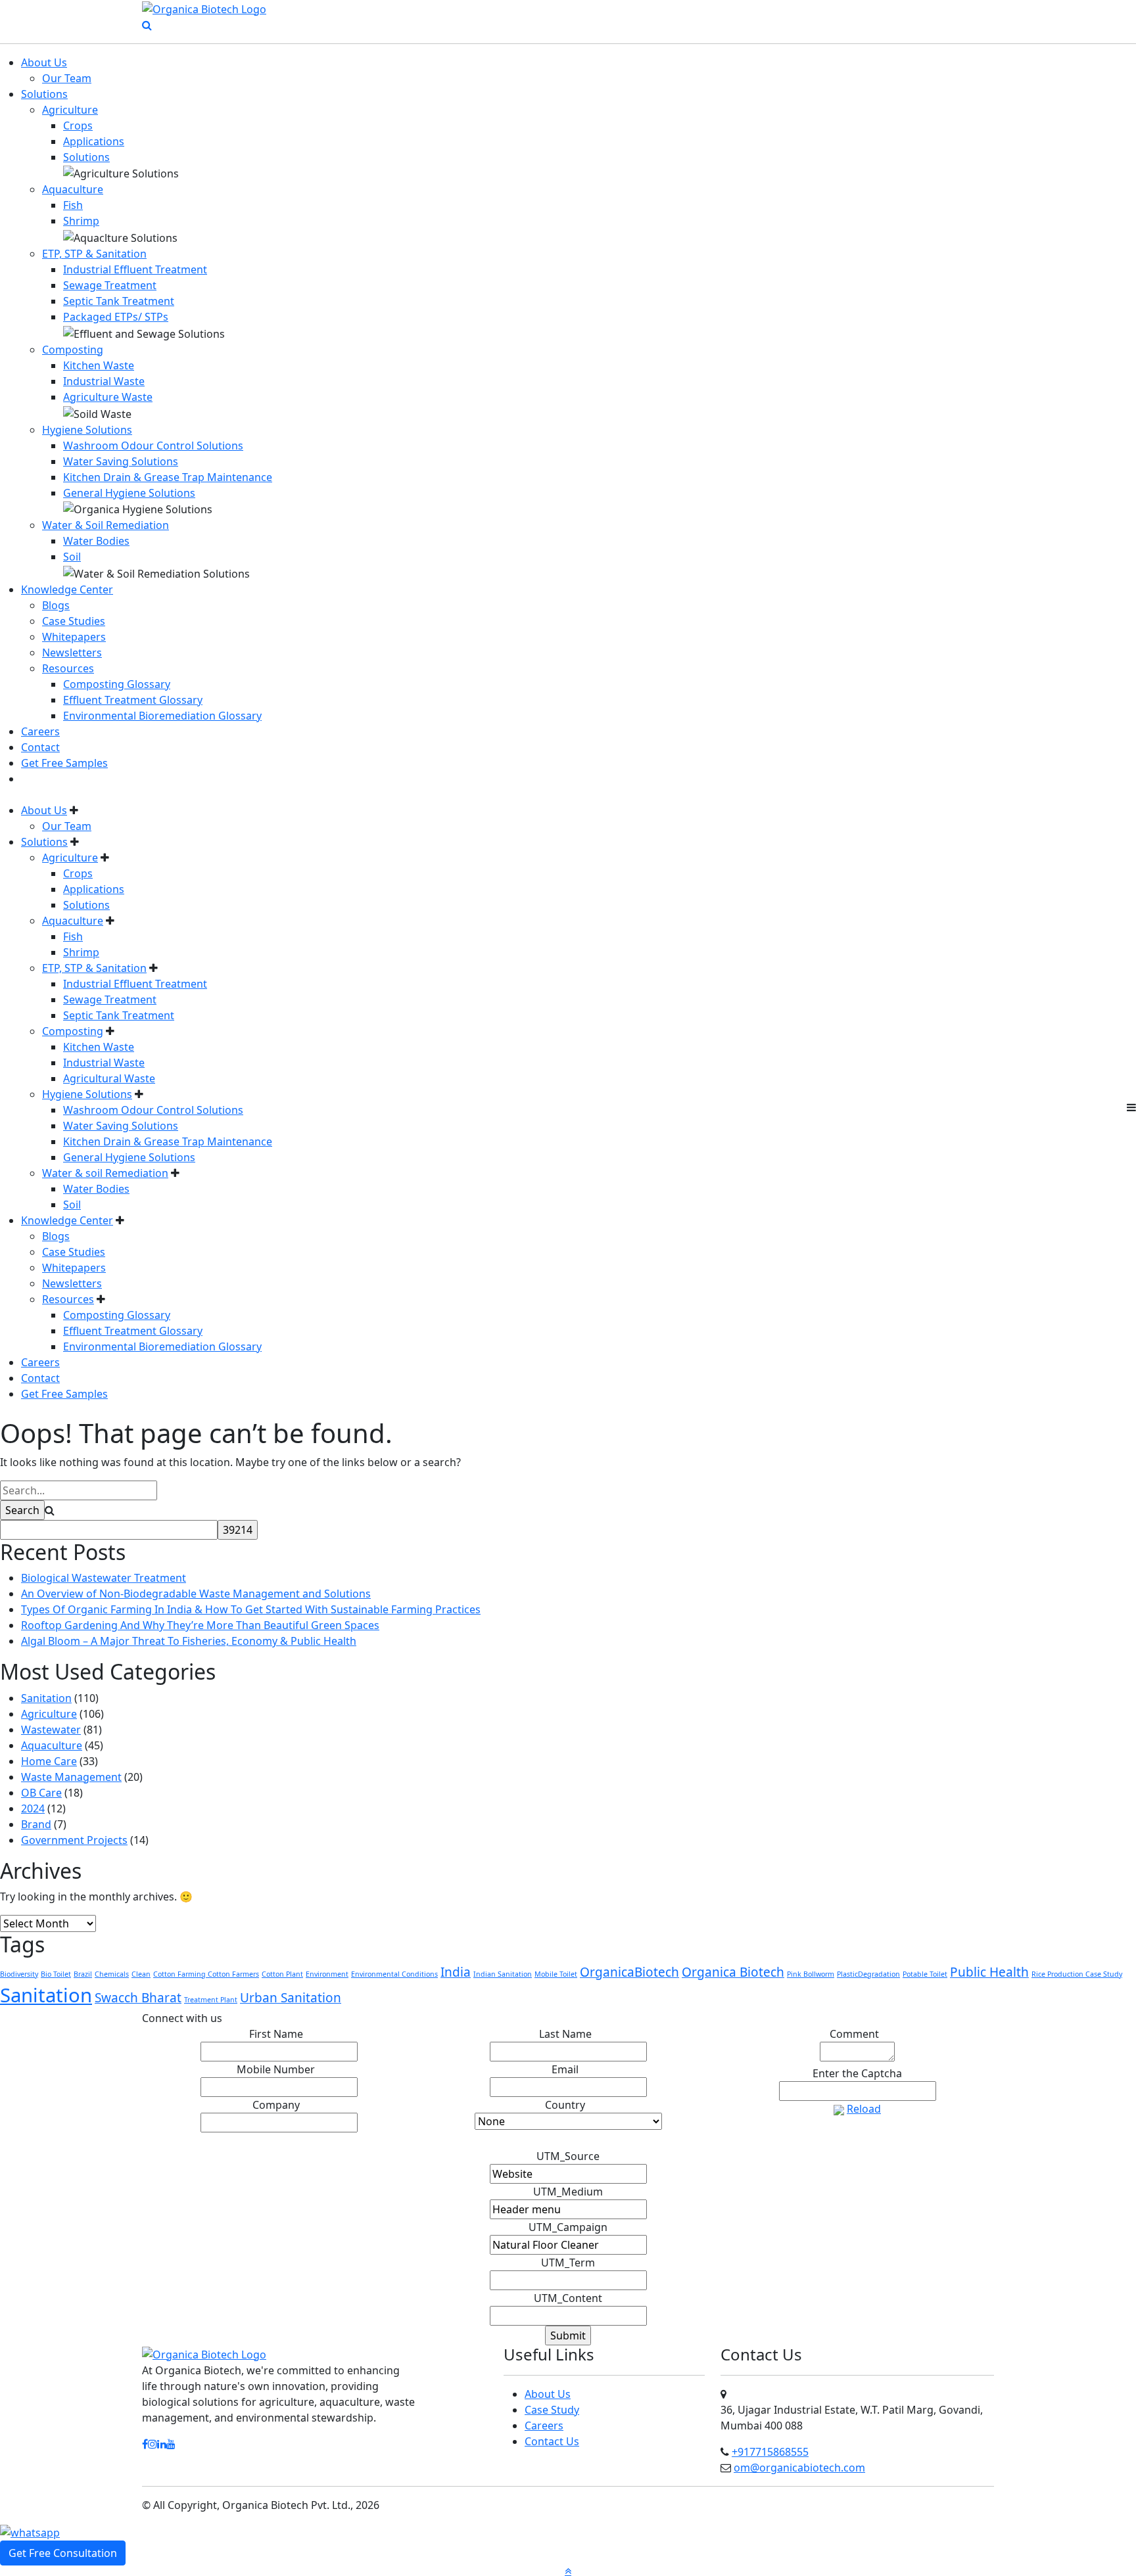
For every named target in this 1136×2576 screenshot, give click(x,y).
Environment (327, 1974)
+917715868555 (770, 2452)
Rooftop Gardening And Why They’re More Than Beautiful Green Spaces (200, 1625)
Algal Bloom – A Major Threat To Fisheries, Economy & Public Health (189, 1641)
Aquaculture (73, 189)
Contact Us (552, 2441)
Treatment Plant (211, 2000)
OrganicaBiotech (629, 1972)
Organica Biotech (733, 1972)
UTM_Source (568, 2156)
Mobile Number (279, 2069)
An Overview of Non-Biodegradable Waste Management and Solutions (196, 1594)
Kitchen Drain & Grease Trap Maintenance (168, 477)
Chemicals (112, 1974)
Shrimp (81, 221)
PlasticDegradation (868, 1974)
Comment (857, 2034)
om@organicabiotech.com (799, 2468)
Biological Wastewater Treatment (104, 1578)
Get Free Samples (64, 763)
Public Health (989, 1972)
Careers (40, 731)
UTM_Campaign (568, 2227)
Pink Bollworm (811, 1974)
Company (279, 2105)
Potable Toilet (925, 1974)
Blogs (56, 605)
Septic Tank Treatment (119, 301)
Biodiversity (19, 1974)
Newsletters (72, 653)
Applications (94, 141)
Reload (864, 2109)
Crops (78, 126)
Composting (73, 350)
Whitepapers (74, 637)
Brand (36, 1824)
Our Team (67, 78)
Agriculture (70, 110)
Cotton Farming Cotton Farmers (206, 1974)
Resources (68, 668)
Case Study (552, 2410)
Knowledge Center (67, 589)
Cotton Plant (282, 1974)
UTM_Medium (568, 2192)
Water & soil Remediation (105, 1173)
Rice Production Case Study (1077, 1974)
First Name (279, 2034)
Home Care (49, 1761)
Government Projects (74, 1840)
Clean (141, 1974)
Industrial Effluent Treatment (135, 269)
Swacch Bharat (138, 1998)
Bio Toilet (56, 1974)
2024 (33, 1808)
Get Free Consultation (63, 2553)
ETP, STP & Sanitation (94, 254)
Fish (73, 205)
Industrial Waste (104, 381)
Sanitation (46, 1698)
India (456, 1972)
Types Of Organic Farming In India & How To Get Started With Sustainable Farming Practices (251, 1609)
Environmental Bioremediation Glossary (162, 716)
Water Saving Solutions (121, 461)
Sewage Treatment (110, 285)
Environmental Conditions (394, 1974)
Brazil (83, 1974)
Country (568, 2105)
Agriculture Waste (108, 397)
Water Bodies (96, 541)
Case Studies (74, 621)
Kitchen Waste (99, 365)
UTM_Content (568, 2298)
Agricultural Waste (109, 1078)
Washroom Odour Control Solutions (153, 446)
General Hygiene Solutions (129, 493)
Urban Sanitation (291, 1998)
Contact (40, 747)
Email (568, 2069)
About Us (44, 62)
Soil (72, 557)
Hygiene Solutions (87, 430)
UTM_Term (568, 2263)
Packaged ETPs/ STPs (116, 317)
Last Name (568, 2034)
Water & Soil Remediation (106, 525)
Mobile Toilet (556, 1974)
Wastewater (51, 1730)
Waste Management (71, 1777)
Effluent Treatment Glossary (133, 700)
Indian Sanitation (503, 1974)
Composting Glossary (117, 684)
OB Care (41, 1793)
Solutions (44, 94)
